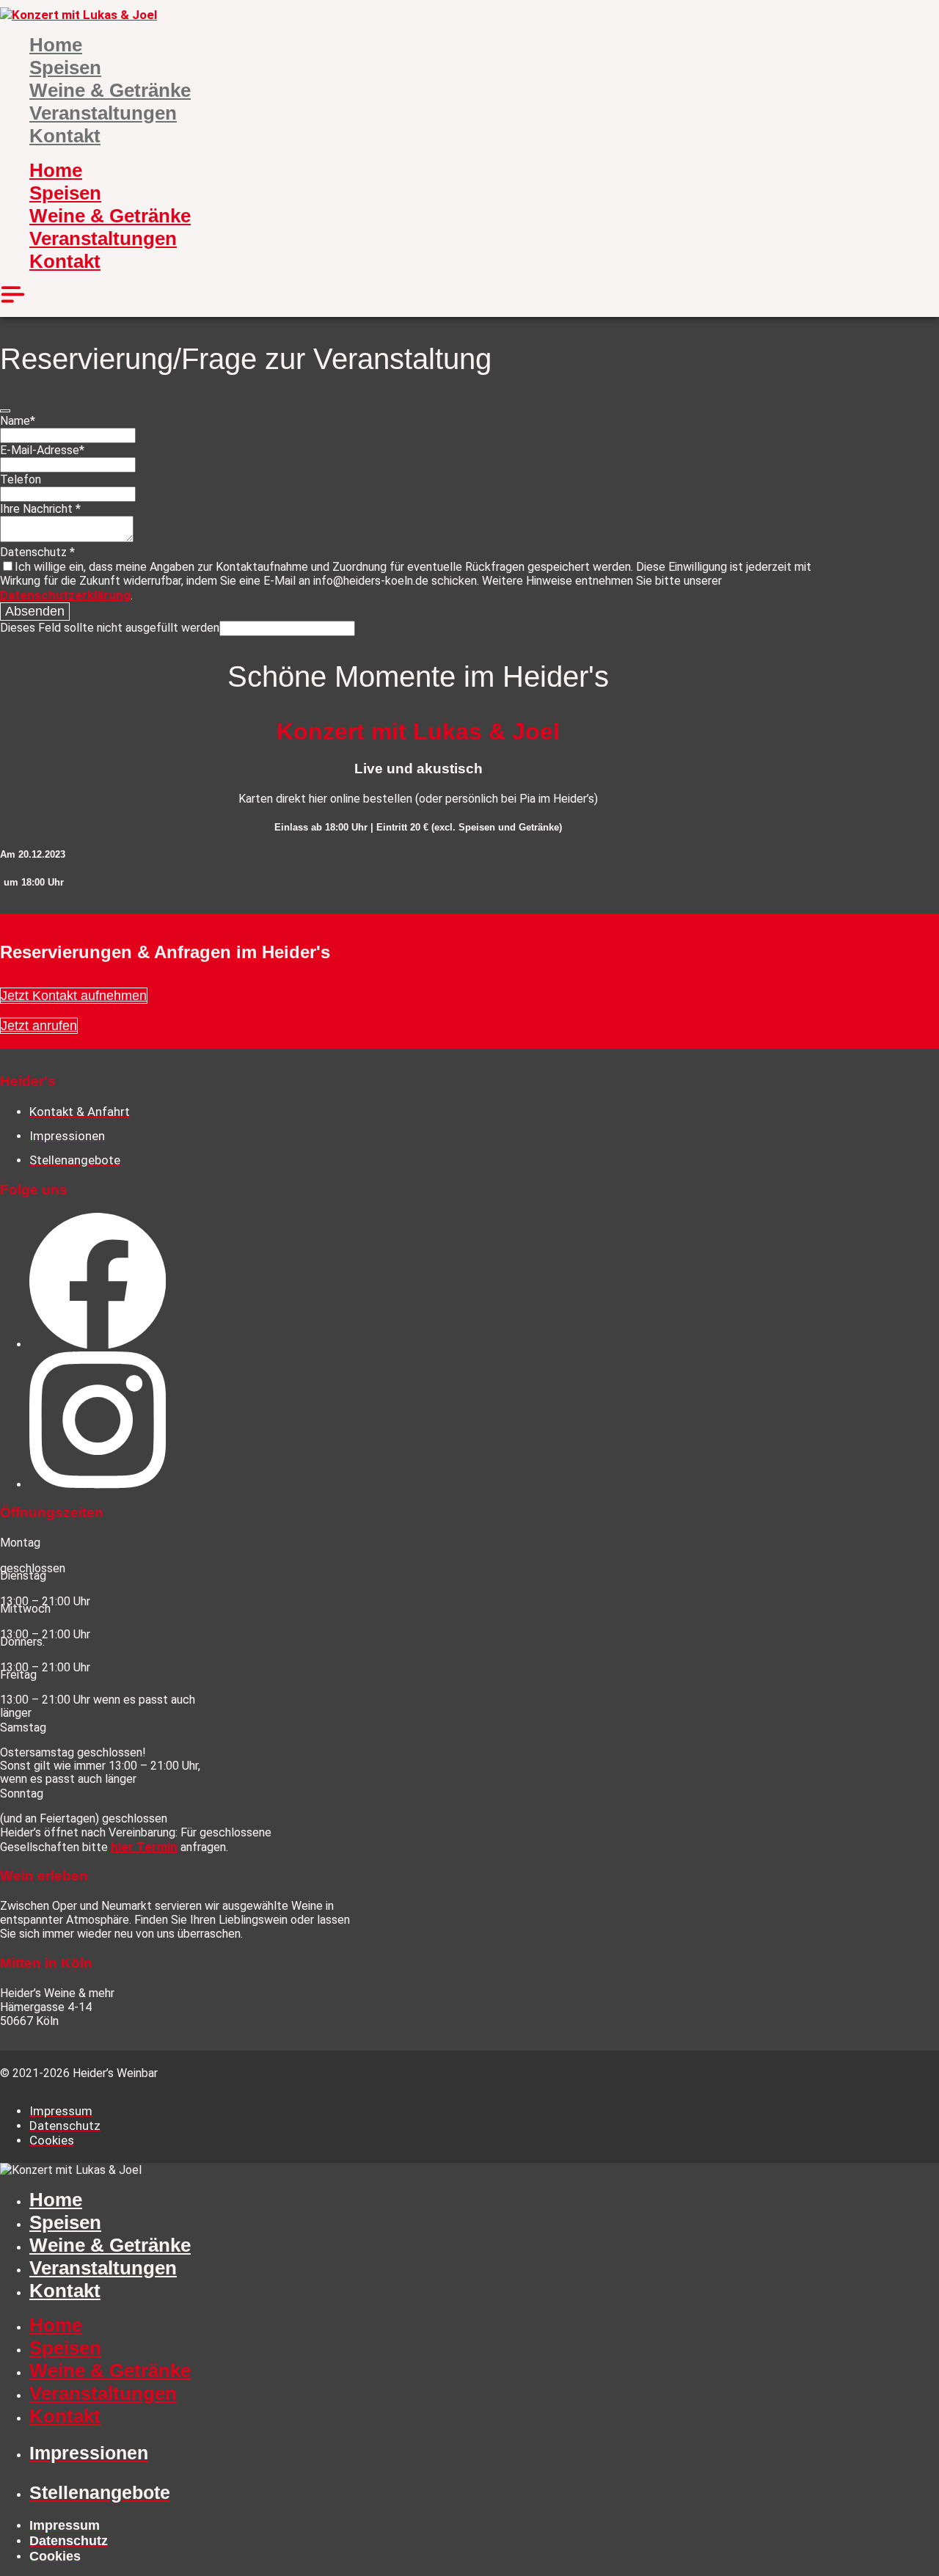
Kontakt (65, 136)
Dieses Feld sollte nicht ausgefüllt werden (110, 628)
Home (56, 45)
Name (18, 421)
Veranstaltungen (103, 113)
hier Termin (144, 1847)
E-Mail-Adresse (42, 450)
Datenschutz (37, 552)
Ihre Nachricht (40, 509)
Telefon (21, 479)
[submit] (5, 411)
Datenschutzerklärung (65, 595)
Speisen (65, 67)
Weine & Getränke (110, 90)
